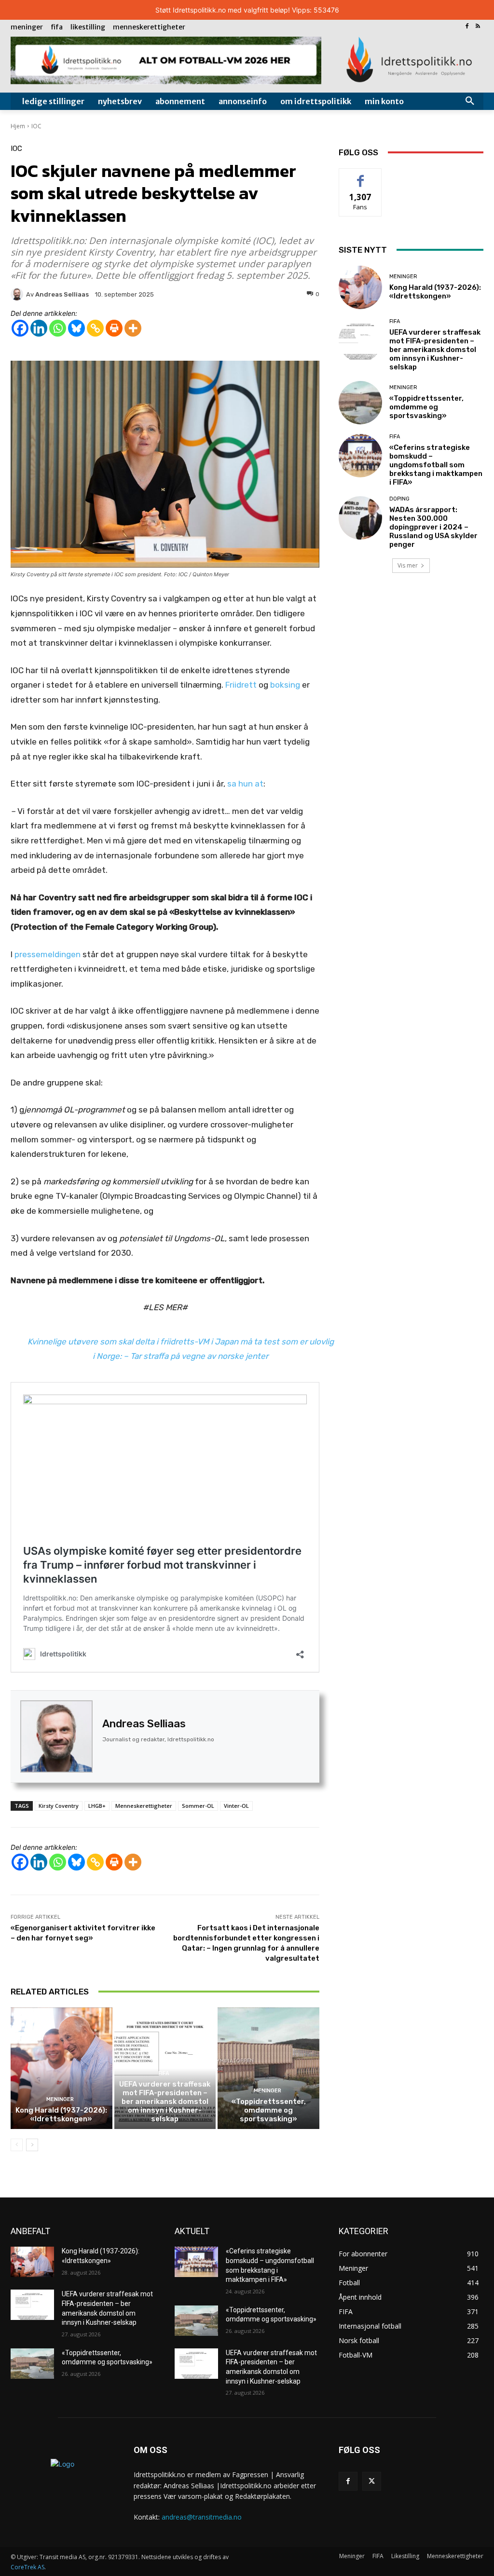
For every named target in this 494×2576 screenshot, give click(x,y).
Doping (399, 499)
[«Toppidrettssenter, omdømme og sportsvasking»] (268, 2068)
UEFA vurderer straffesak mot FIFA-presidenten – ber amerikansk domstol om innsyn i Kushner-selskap (165, 2101)
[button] (470, 101)
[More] (133, 328)
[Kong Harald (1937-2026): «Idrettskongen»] (62, 2068)
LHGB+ (97, 1806)
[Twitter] (372, 2481)
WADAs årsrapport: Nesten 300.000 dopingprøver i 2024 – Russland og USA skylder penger (433, 527)
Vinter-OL (236, 1806)
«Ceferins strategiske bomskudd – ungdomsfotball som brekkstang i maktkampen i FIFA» (436, 465)
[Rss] (478, 27)
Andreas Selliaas (144, 1724)
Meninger (60, 2099)
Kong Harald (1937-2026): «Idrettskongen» (61, 2115)
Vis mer (408, 565)
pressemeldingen (48, 954)
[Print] (114, 328)
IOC (36, 126)
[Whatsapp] (58, 328)
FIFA (164, 2073)
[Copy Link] (95, 328)
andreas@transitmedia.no (202, 2517)
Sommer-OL (198, 1806)
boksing (285, 685)
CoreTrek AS (27, 2567)
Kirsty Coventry (59, 1806)
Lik (361, 176)
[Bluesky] (76, 328)
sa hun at (245, 784)
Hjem (18, 126)
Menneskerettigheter (144, 1806)
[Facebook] (467, 27)
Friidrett (242, 685)
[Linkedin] (39, 328)
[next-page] (32, 2145)
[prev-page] (17, 2145)
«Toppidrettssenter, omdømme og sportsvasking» (269, 2110)
